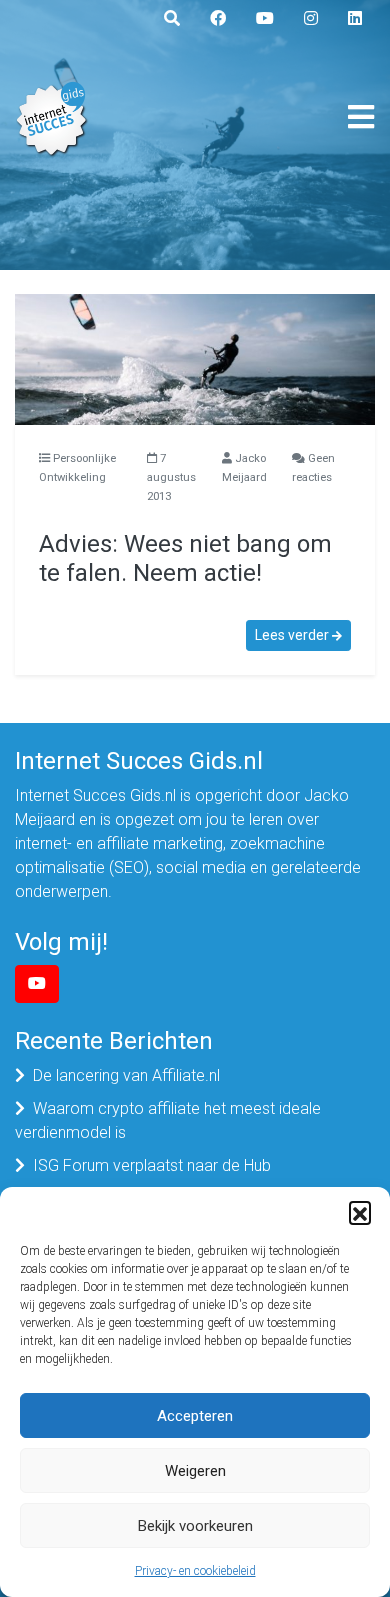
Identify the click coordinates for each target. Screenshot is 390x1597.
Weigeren (195, 1471)
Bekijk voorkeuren (195, 1526)
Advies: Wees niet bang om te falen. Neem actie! (185, 558)
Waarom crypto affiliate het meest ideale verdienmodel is (168, 1120)
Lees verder (293, 635)
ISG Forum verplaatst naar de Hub (152, 1165)
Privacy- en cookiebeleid (195, 1571)
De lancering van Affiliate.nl (126, 1075)
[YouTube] (37, 984)
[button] (360, 1212)
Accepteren (195, 1416)
